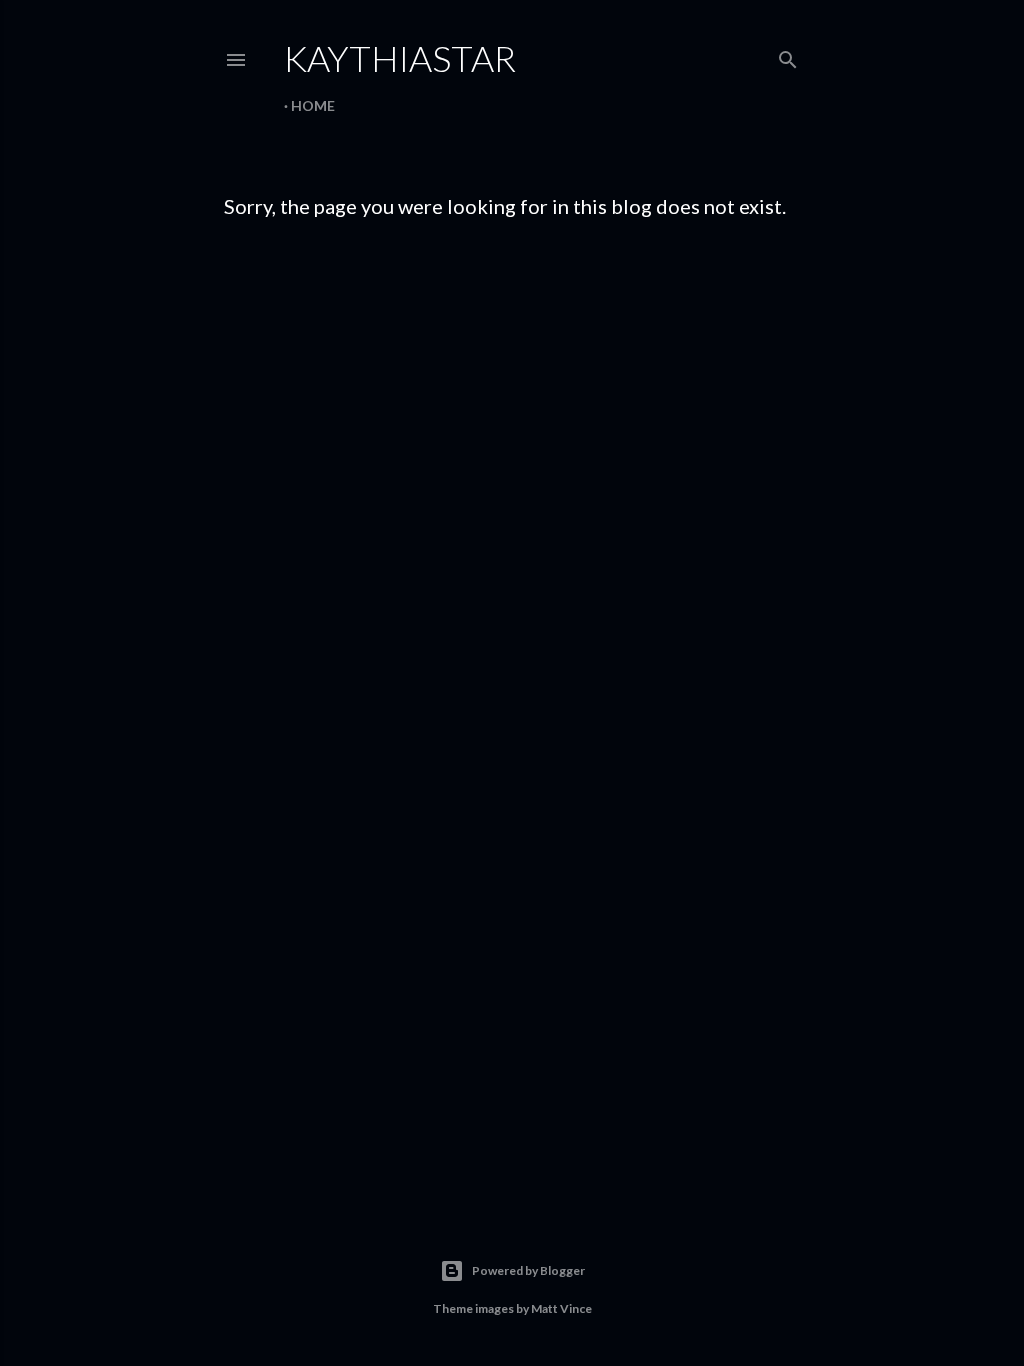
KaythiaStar (400, 58)
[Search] (788, 55)
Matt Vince (561, 1308)
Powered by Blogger (528, 1270)
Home (313, 105)
